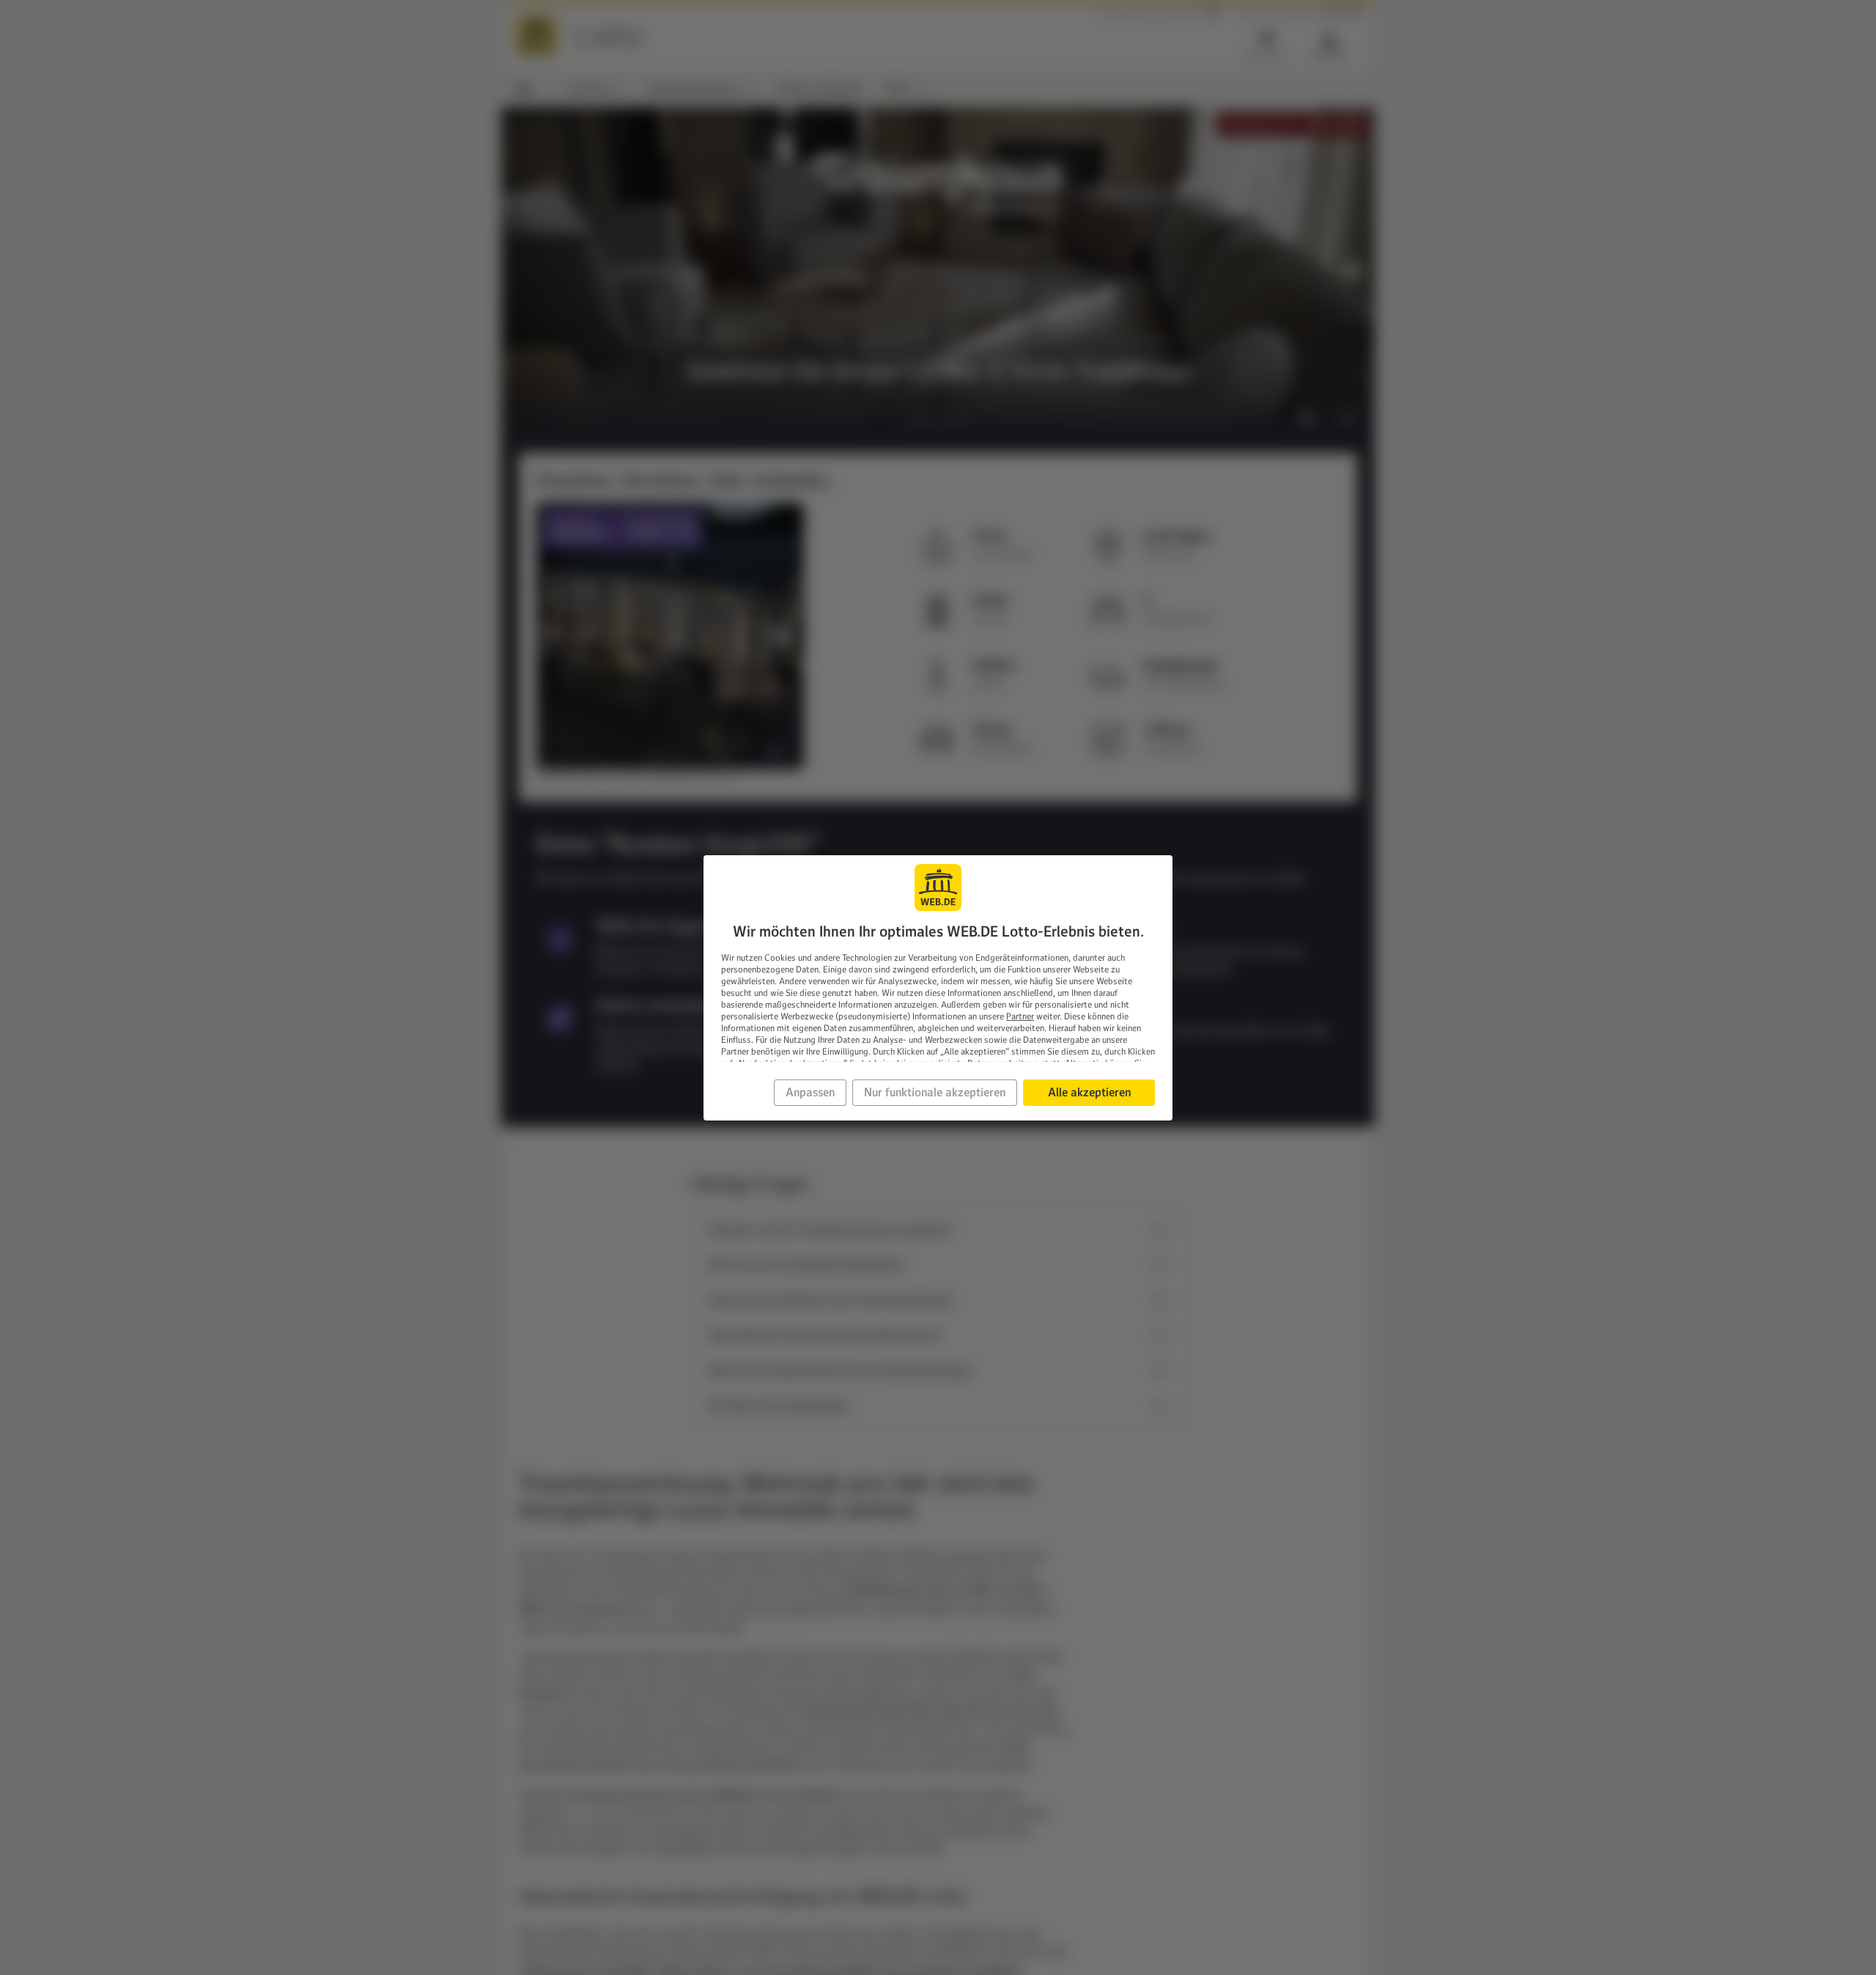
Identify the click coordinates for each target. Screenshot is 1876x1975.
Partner (1020, 1016)
